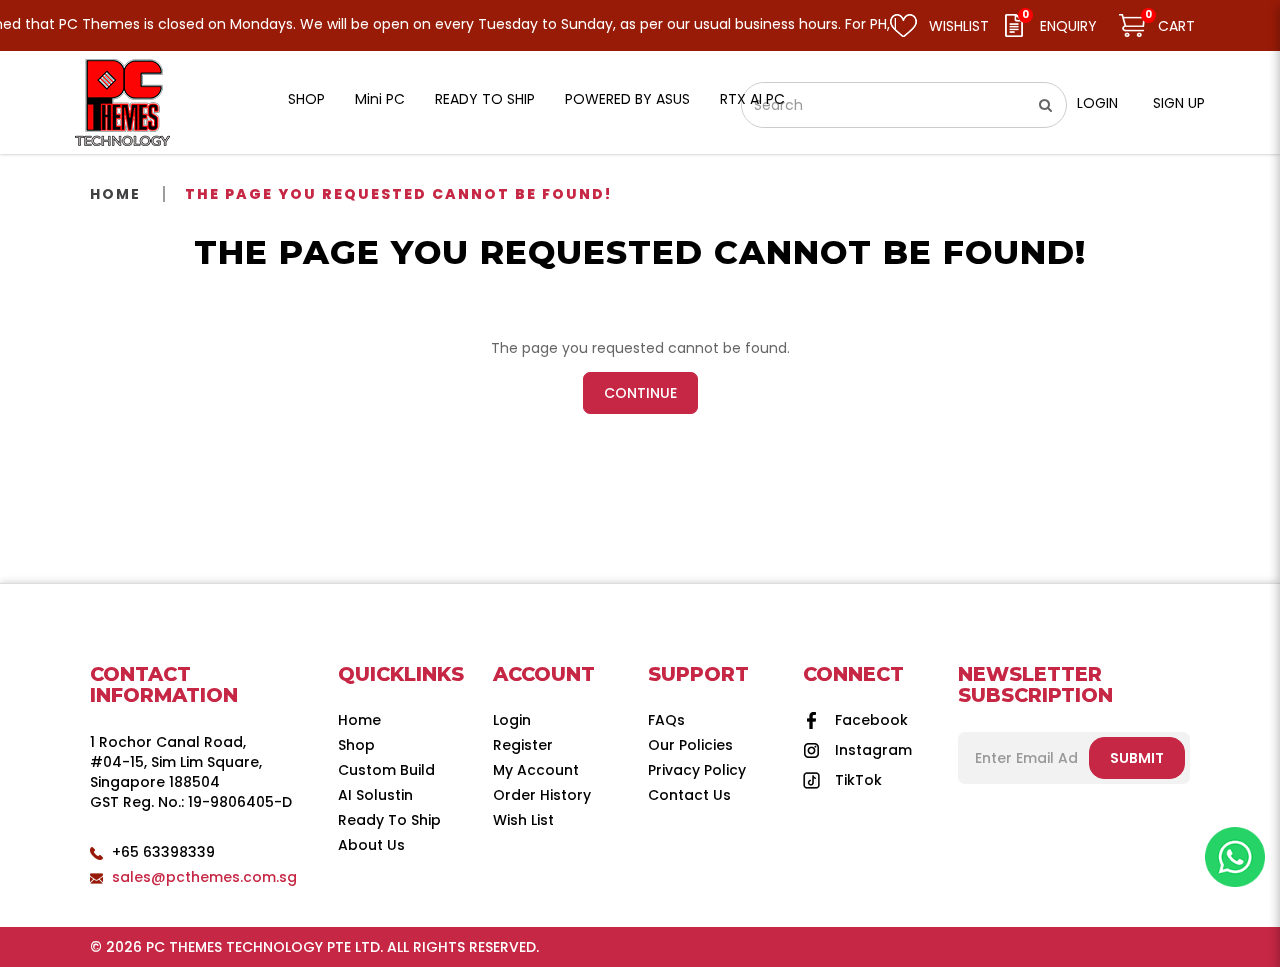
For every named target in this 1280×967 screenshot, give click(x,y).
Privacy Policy (697, 770)
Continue (640, 393)
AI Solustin (375, 795)
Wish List (523, 820)
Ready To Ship (389, 820)
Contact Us (689, 795)
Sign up (1179, 103)
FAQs (666, 720)
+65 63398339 (163, 852)
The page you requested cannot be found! (398, 194)
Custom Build (386, 770)
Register (523, 745)
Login (1097, 103)
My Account (536, 770)
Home (115, 194)
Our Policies (690, 745)
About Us (371, 845)
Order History (542, 795)
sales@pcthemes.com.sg (204, 877)
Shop (356, 745)
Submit (1137, 758)
